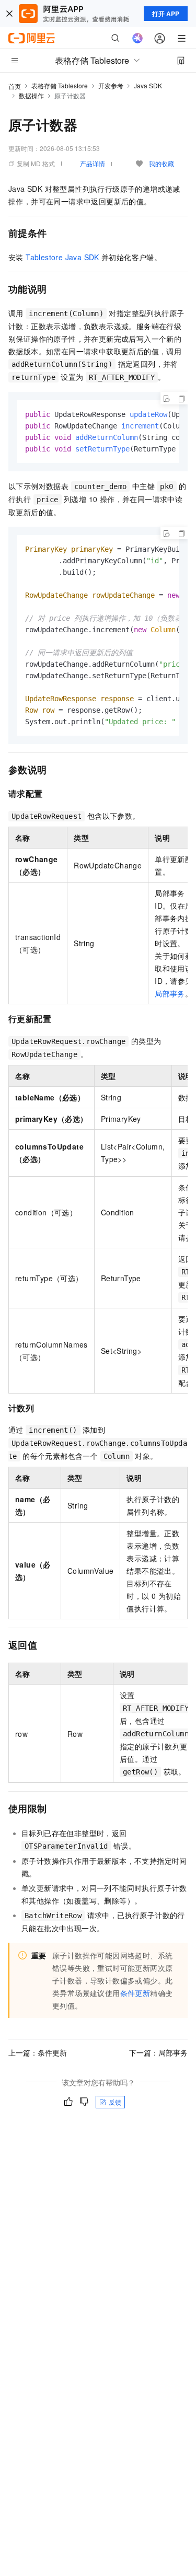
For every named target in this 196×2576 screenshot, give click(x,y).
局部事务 (170, 993)
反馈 (115, 2102)
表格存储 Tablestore (60, 85)
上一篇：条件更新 (38, 2052)
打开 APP (166, 14)
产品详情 (93, 163)
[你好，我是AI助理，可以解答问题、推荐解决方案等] (137, 38)
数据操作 (31, 95)
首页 (15, 86)
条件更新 (135, 1993)
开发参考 (111, 85)
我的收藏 (162, 163)
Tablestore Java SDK (62, 257)
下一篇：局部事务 (158, 2052)
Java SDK (148, 85)
